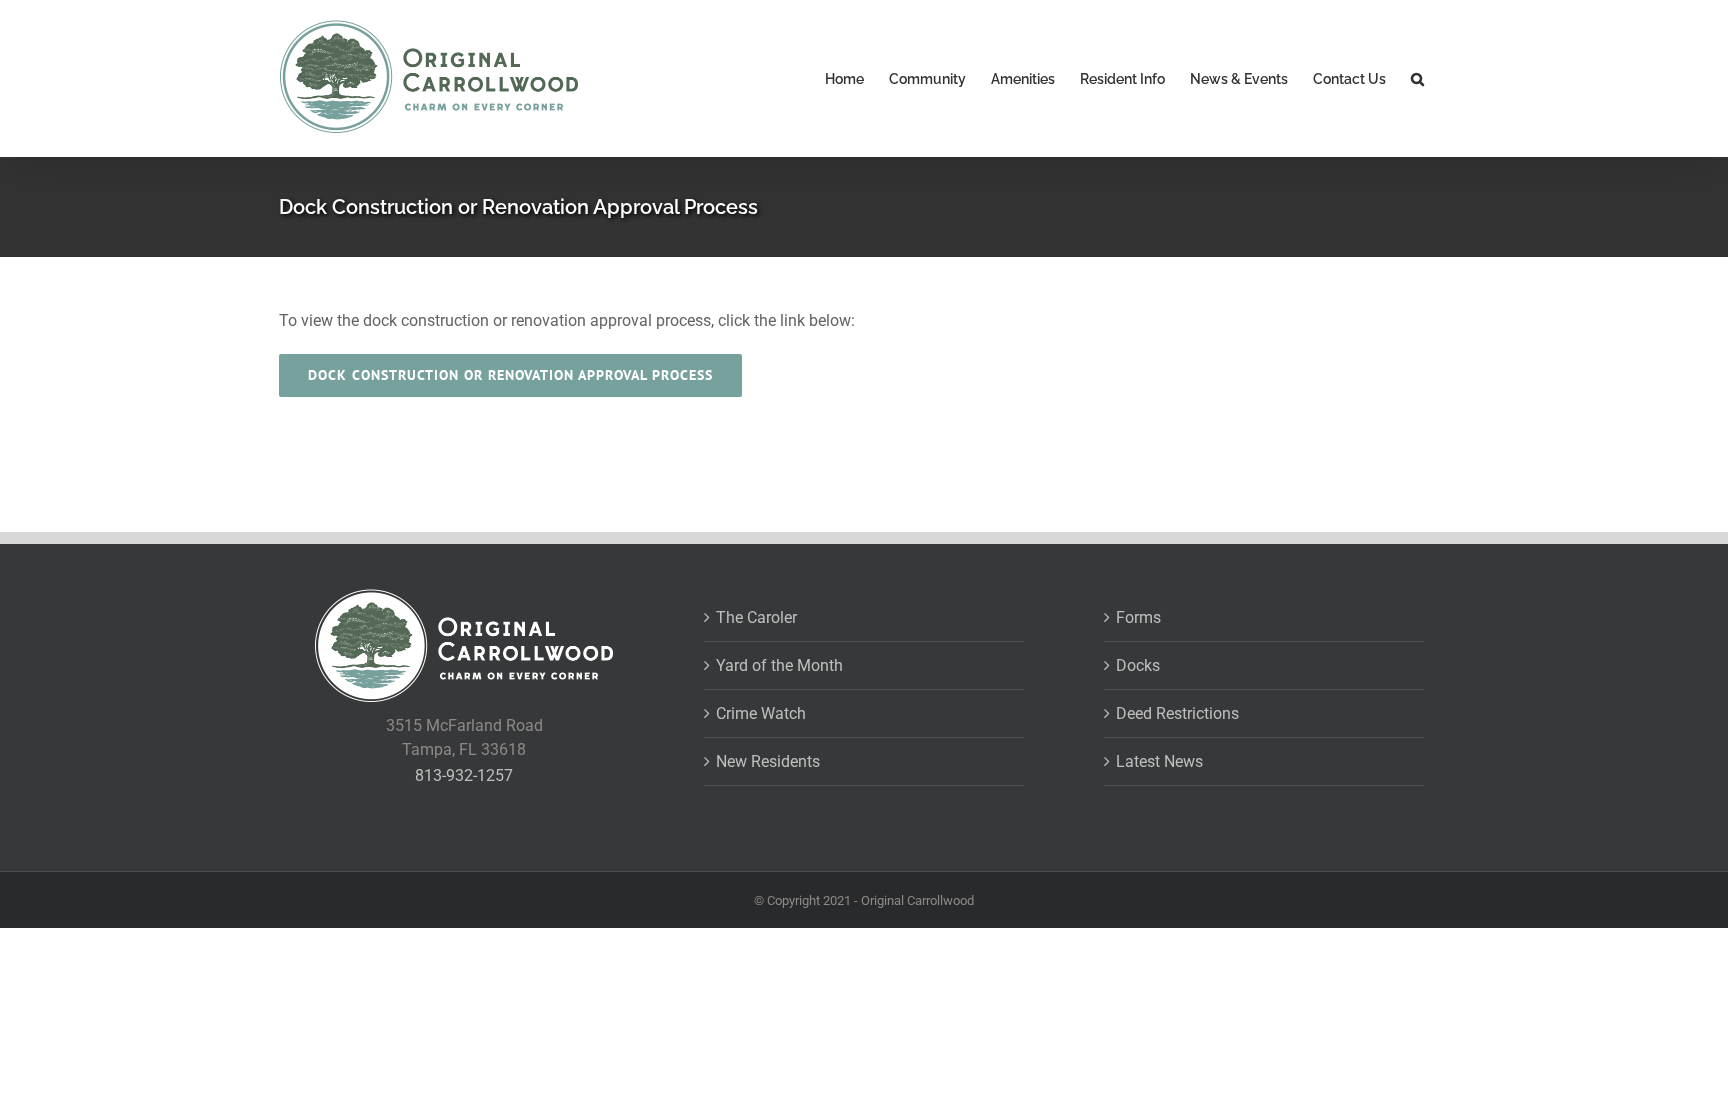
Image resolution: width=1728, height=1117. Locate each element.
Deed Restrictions (1177, 713)
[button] (1417, 78)
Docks (1138, 665)
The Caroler (756, 617)
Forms (1138, 617)
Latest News (1159, 761)
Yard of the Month (779, 665)
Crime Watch (761, 713)
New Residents (768, 761)
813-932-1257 (464, 775)
